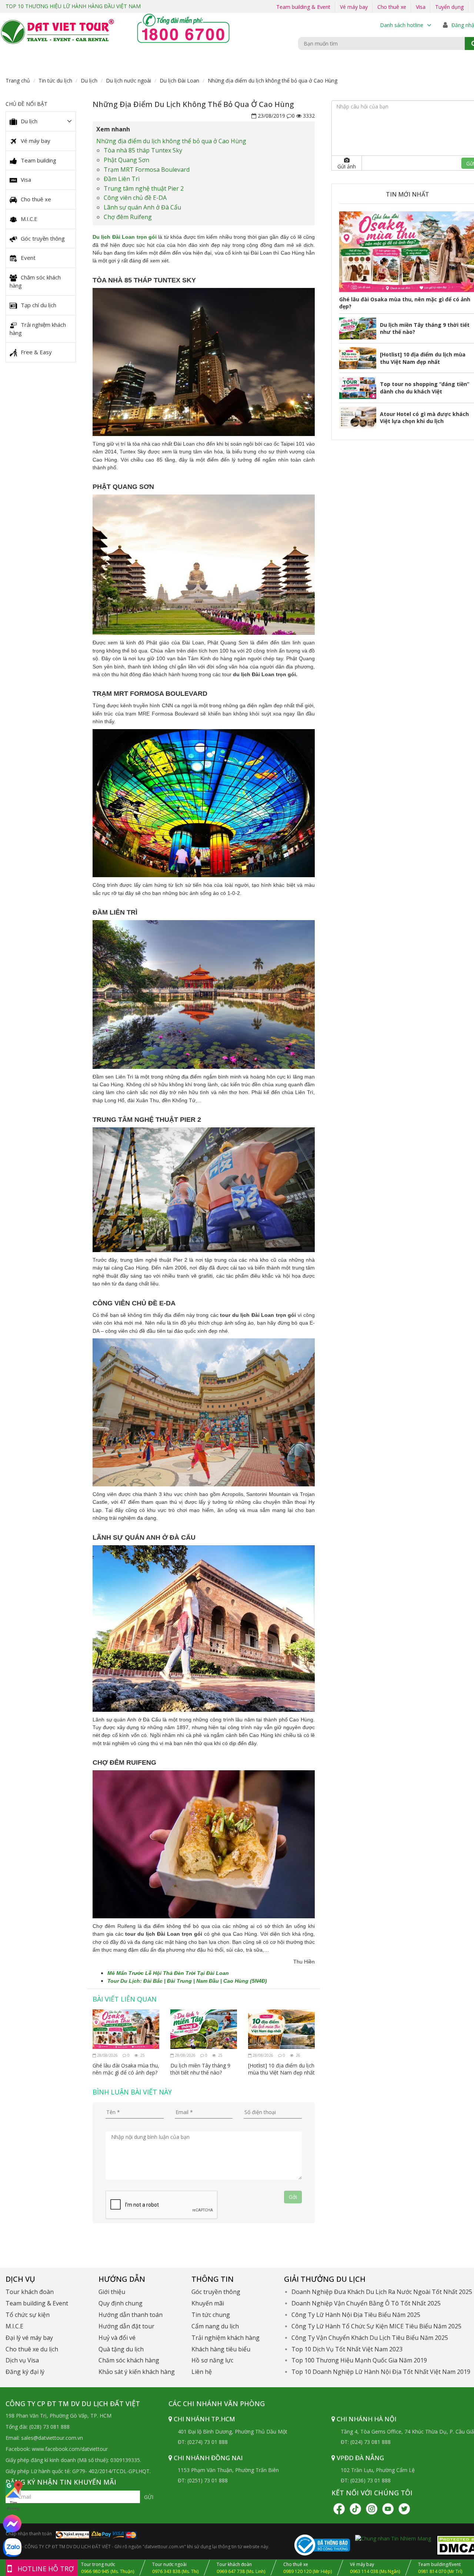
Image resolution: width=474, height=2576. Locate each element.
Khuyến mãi (208, 2303)
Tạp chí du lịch (39, 305)
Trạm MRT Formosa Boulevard (148, 170)
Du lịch (89, 80)
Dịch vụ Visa (22, 2360)
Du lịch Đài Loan (179, 80)
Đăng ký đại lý (25, 2372)
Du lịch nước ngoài (128, 80)
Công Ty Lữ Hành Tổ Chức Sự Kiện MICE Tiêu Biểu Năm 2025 (376, 2326)
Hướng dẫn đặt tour (126, 2326)
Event (28, 258)
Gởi (293, 2197)
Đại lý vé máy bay (29, 2338)
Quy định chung (121, 2303)
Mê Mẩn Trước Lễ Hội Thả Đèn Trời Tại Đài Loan (168, 1973)
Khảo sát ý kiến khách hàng (137, 2372)
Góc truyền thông (43, 238)
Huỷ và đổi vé (117, 2338)
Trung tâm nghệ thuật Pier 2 (144, 188)
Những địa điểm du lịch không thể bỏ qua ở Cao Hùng (171, 141)
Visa (421, 7)
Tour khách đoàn (30, 2292)
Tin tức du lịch (55, 80)
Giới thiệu (112, 2292)
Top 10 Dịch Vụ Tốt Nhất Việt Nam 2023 (347, 2349)
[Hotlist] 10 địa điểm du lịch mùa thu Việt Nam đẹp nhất (281, 2069)
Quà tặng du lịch (121, 2349)
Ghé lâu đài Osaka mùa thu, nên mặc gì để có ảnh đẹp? (126, 2069)
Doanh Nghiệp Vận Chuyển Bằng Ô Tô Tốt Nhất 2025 (366, 2303)
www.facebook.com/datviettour (70, 2449)
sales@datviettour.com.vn (52, 2438)
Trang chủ (18, 80)
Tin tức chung (211, 2315)
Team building (39, 160)
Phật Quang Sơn (126, 160)
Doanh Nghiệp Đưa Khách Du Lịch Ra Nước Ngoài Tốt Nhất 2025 (382, 2292)
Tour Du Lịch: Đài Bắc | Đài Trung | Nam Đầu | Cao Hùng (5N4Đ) (187, 1981)
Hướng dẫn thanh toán (131, 2315)
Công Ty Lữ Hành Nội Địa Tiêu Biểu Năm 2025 (356, 2315)
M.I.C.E (29, 219)
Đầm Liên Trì (122, 179)
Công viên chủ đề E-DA (135, 198)
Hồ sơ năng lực (212, 2360)
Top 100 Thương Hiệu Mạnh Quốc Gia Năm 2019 (359, 2360)
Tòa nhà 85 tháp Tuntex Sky (143, 150)
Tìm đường (13, 2505)
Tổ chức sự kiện (28, 2315)
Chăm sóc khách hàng (35, 281)
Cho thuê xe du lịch (32, 2349)
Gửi (149, 2497)
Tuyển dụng (449, 7)
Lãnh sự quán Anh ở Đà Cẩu (142, 207)
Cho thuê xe (392, 7)
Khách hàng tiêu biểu (221, 2349)
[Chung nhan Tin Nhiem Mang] (393, 2538)
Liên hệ (202, 2372)
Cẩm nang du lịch (215, 2326)
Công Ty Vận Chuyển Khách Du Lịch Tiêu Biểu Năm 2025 (370, 2338)
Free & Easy (36, 352)
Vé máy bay (354, 7)
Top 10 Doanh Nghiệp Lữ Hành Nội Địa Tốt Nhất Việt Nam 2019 (381, 2372)
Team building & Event (303, 7)
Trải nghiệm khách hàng (38, 329)
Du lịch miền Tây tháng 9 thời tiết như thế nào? (200, 2069)
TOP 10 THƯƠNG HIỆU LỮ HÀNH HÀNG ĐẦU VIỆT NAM (73, 6)
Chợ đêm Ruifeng (128, 217)
